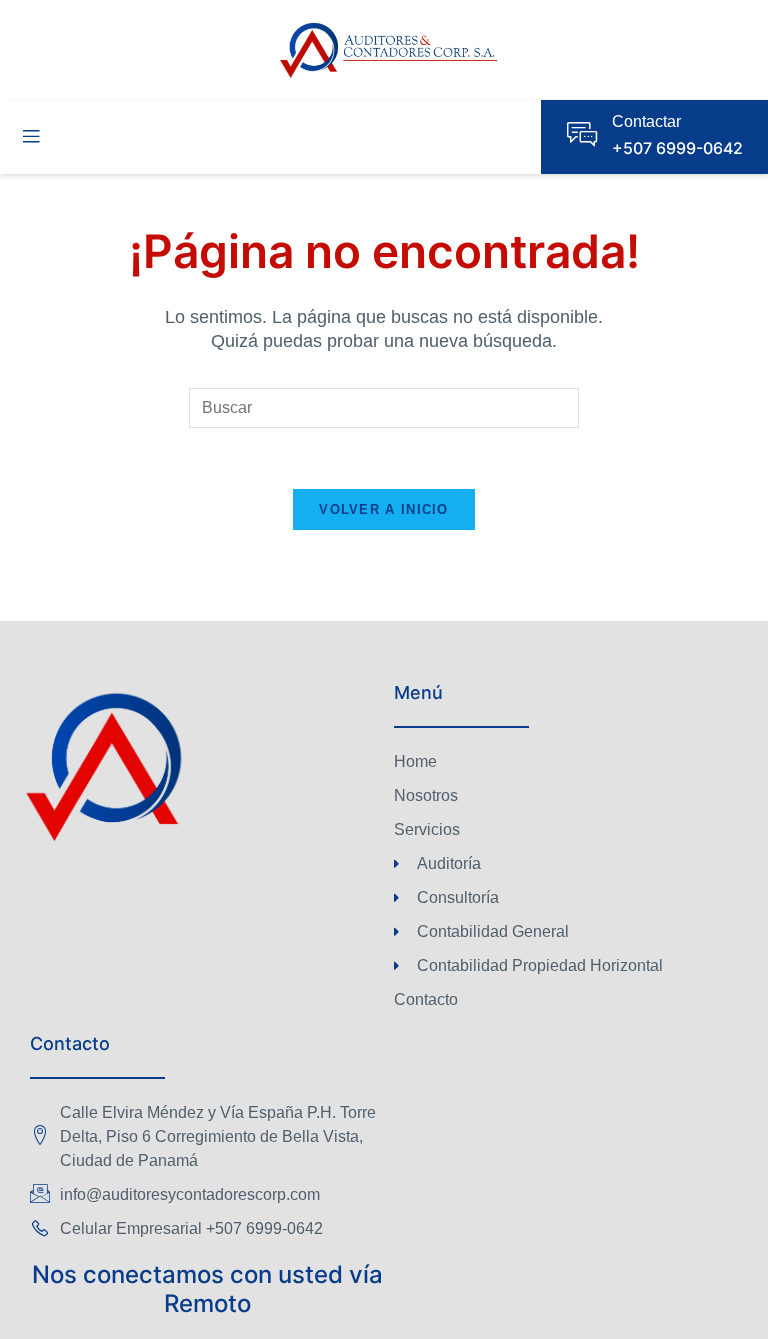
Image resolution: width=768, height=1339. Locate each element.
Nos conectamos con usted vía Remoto (207, 1289)
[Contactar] (582, 134)
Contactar (646, 121)
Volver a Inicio (384, 509)
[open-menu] (31, 137)
